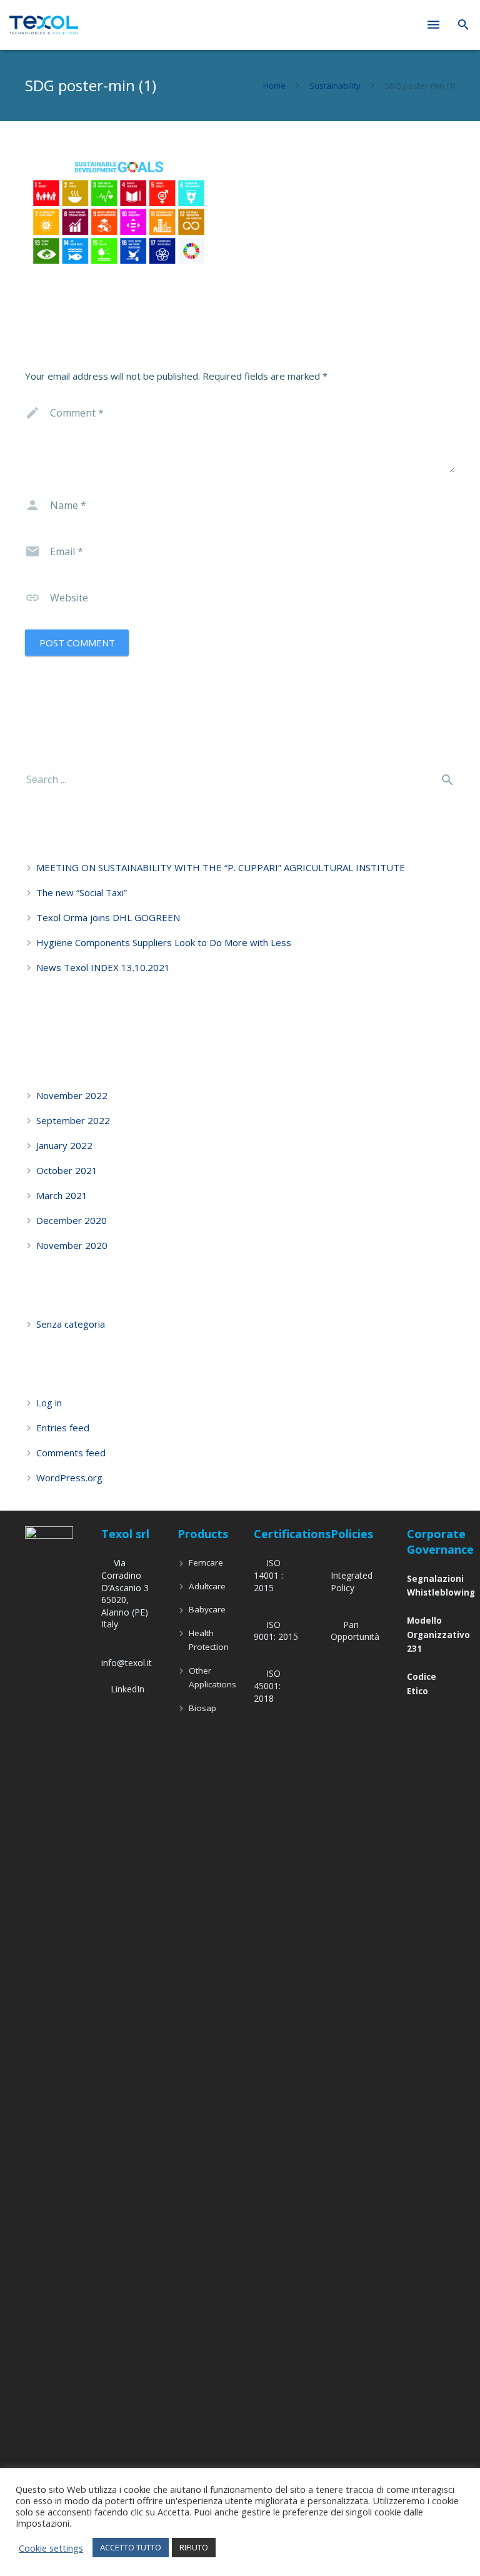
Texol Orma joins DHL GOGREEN (108, 917)
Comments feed (71, 1453)
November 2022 (72, 1095)
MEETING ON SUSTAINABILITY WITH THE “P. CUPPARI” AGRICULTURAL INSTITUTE (221, 867)
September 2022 (73, 1120)
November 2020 (72, 1245)
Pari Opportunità (355, 1631)
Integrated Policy (352, 1582)
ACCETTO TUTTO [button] (131, 2547)
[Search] (463, 25)
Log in (49, 1403)
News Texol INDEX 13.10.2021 (103, 967)
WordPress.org (69, 1478)
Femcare (206, 1562)
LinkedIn (127, 1689)
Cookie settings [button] (51, 2548)
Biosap (202, 1708)
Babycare (207, 1609)
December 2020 (72, 1220)
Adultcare (207, 1586)
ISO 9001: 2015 (276, 1631)
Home (274, 86)
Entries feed (63, 1428)
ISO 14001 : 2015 (268, 1575)
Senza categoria (71, 1324)
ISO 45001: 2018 (267, 1685)
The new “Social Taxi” (82, 892)
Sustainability (335, 86)
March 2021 (62, 1195)
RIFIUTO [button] (194, 2547)
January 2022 (64, 1145)
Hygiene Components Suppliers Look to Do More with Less (164, 942)
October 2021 (67, 1170)
